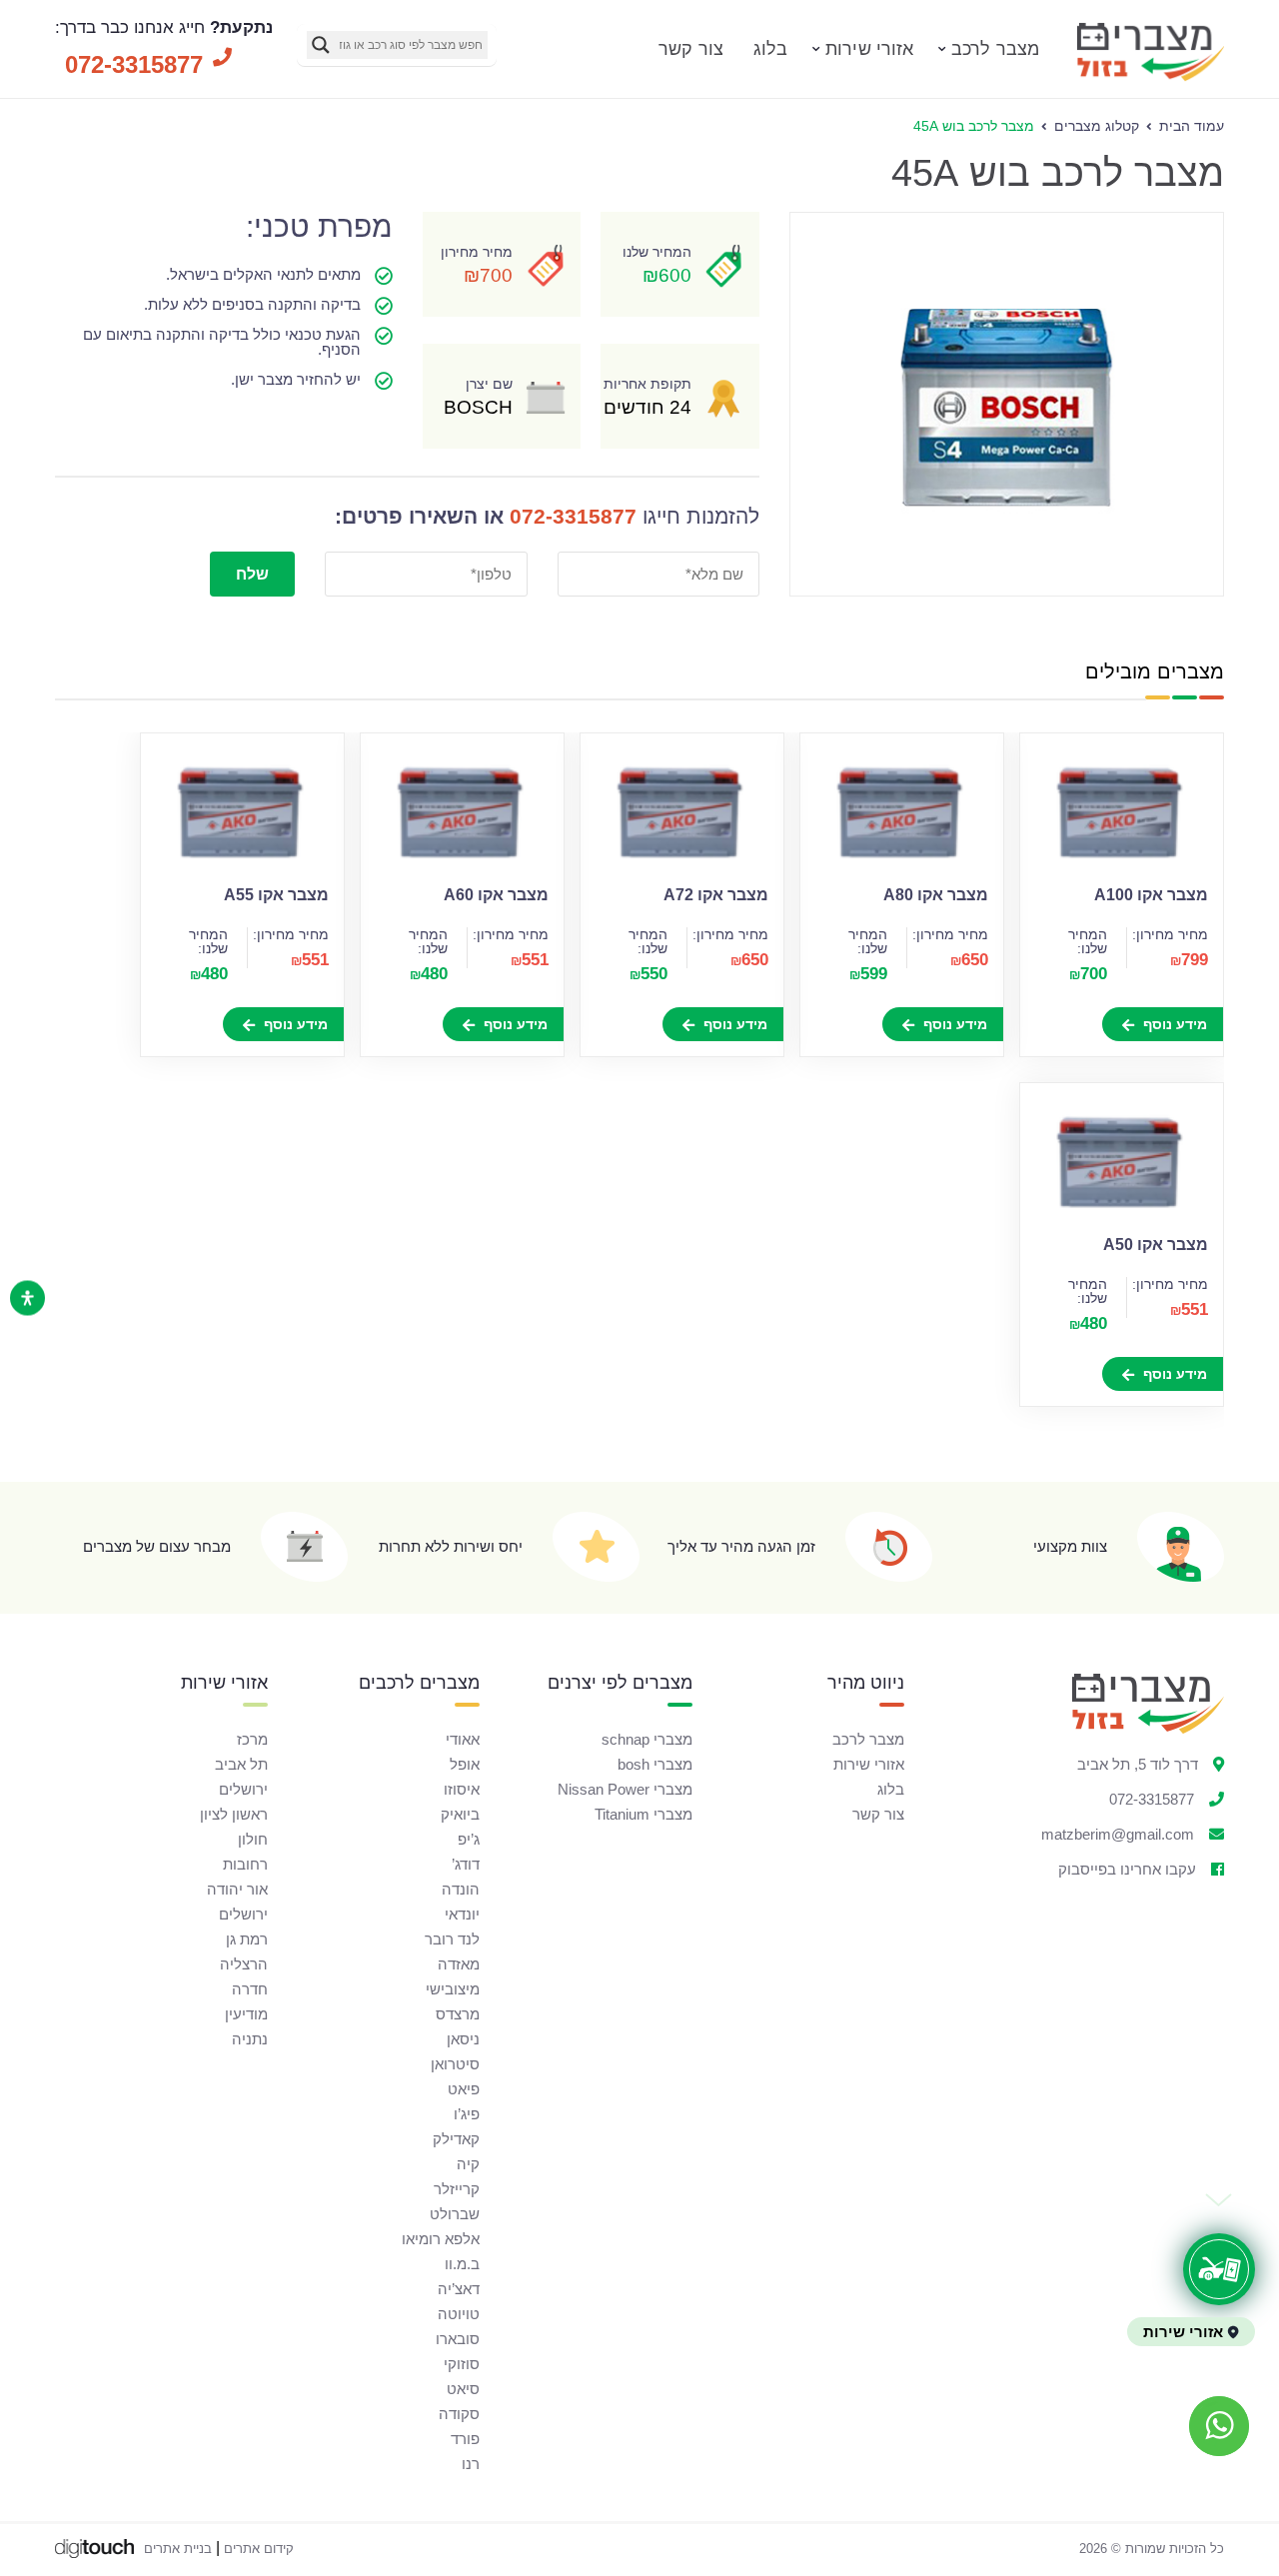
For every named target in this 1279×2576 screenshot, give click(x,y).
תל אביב (241, 1764)
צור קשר (691, 49)
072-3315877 (573, 516)
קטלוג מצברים (1097, 126)
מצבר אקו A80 (936, 895)
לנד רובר (452, 1939)
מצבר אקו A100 (1151, 895)
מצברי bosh (655, 1764)
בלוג (770, 49)
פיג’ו (467, 2114)
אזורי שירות (869, 49)
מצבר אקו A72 (716, 895)
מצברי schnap (647, 1739)
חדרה (250, 1989)
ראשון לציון (234, 1814)
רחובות (245, 1864)
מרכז (252, 1739)
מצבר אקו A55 (276, 895)
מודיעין (246, 2014)
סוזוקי (462, 2364)
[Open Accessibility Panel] (27, 1298)
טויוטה (459, 2314)
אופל (465, 1764)
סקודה (459, 2414)
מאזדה (459, 1964)
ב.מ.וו (462, 2264)
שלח (252, 574)
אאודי (463, 1739)
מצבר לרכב (995, 49)
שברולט (455, 2214)
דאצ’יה (459, 2289)
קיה (468, 2164)
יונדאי (462, 1914)
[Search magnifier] (321, 45)
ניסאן (463, 2039)
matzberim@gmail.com (1118, 1834)
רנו (471, 2464)
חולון (253, 1839)
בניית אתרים (178, 2549)
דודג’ (466, 1864)
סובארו (458, 2339)
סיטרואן (455, 2064)
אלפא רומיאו (441, 2239)
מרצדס (458, 2014)
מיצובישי (453, 1989)
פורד (465, 2439)
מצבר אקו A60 (496, 895)
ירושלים (243, 1789)
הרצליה (244, 1964)
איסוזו (462, 1789)
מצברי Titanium (643, 1814)
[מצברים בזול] (1149, 79)
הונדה (461, 1889)
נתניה (250, 2039)
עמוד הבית (1192, 126)
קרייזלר (457, 2189)
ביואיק (460, 1814)
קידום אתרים (259, 2549)
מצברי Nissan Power (625, 1789)
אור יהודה (237, 1889)
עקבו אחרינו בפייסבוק (1127, 1869)
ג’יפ (469, 1839)
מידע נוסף (1173, 1024)
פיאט (464, 2089)
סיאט (463, 2389)
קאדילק (456, 2139)
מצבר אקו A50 (1156, 1245)
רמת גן (247, 1939)
